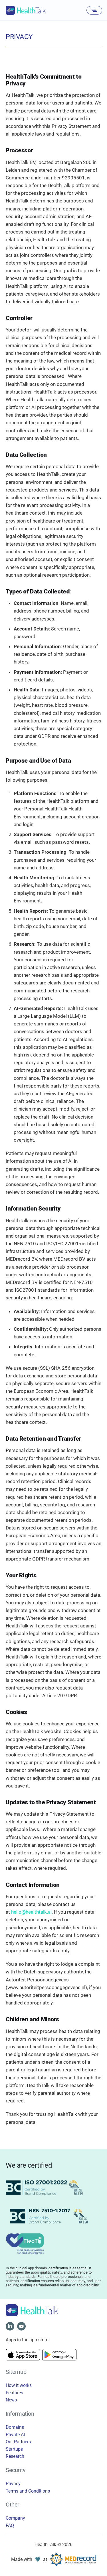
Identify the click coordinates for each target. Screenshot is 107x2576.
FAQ (10, 2525)
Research (15, 2456)
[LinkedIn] (10, 2326)
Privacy (13, 2484)
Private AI (15, 2435)
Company (15, 2518)
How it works (19, 2385)
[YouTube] (21, 2326)
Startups (14, 2449)
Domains (15, 2427)
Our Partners (18, 2442)
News (11, 2400)
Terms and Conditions (28, 2491)
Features (14, 2393)
